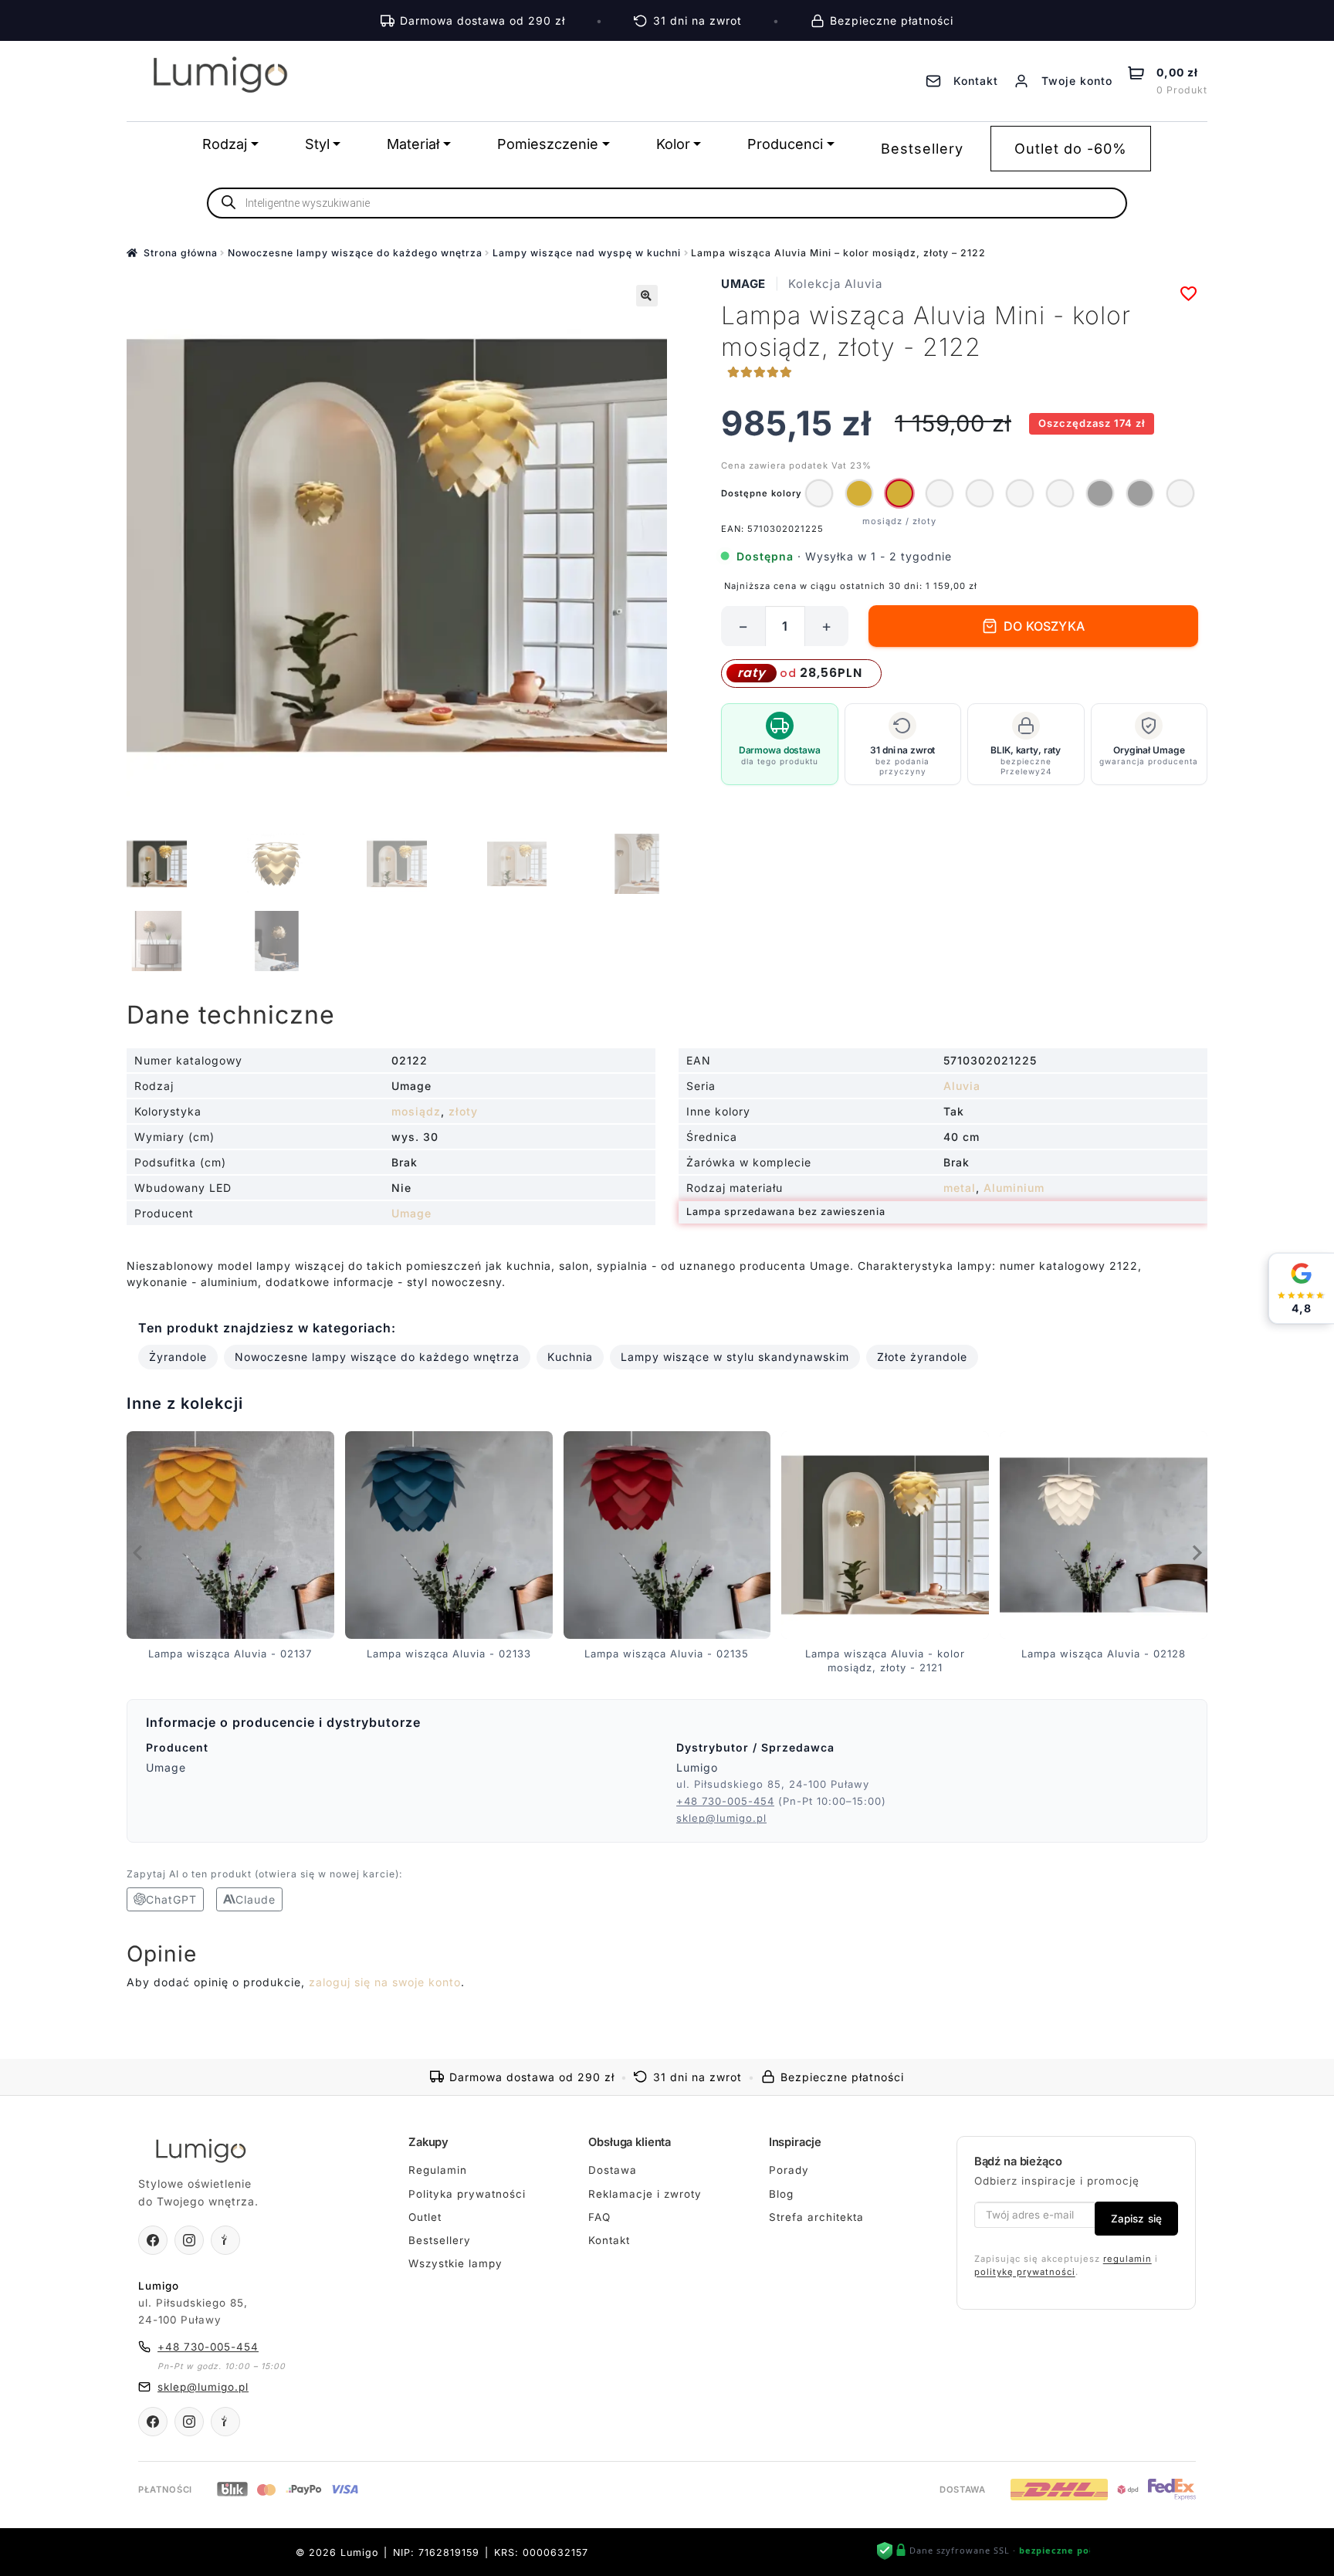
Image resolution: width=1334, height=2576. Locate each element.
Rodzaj (225, 144)
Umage (743, 284)
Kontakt (609, 2240)
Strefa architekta (816, 2217)
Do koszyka (1044, 626)
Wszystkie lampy (455, 2263)
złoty (463, 1111)
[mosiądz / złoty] (859, 493)
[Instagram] (189, 2240)
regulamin (1127, 2259)
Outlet (425, 2217)
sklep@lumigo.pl (721, 1818)
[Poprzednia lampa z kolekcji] (138, 1552)
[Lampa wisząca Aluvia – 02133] (980, 493)
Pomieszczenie (548, 144)
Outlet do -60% (1071, 149)
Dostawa (613, 2170)
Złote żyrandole (922, 1357)
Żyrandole (178, 1357)
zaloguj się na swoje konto (385, 1982)
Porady (789, 2170)
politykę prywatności (1025, 2272)
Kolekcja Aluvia (835, 284)
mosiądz (416, 1111)
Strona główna (181, 253)
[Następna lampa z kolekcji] (1196, 1552)
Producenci (785, 144)
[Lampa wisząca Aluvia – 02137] (940, 493)
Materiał (413, 144)
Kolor (673, 144)
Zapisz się (1136, 2219)
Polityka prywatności (467, 2194)
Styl (317, 144)
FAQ (599, 2217)
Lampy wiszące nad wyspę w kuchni (587, 253)
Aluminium (1014, 1188)
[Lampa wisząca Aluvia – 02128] (1180, 493)
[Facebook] (153, 2240)
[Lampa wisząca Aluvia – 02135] (1060, 493)
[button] (647, 296)
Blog (781, 2194)
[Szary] (1100, 493)
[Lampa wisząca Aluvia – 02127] (819, 493)
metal (960, 1188)
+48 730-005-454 (725, 1801)
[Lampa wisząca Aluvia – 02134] (1020, 493)
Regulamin (438, 2170)
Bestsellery (922, 149)
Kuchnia (570, 1357)
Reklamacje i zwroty (645, 2194)
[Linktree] (225, 2240)
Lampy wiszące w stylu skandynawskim (735, 1357)
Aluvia (962, 1086)
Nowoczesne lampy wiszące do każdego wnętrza (355, 253)
